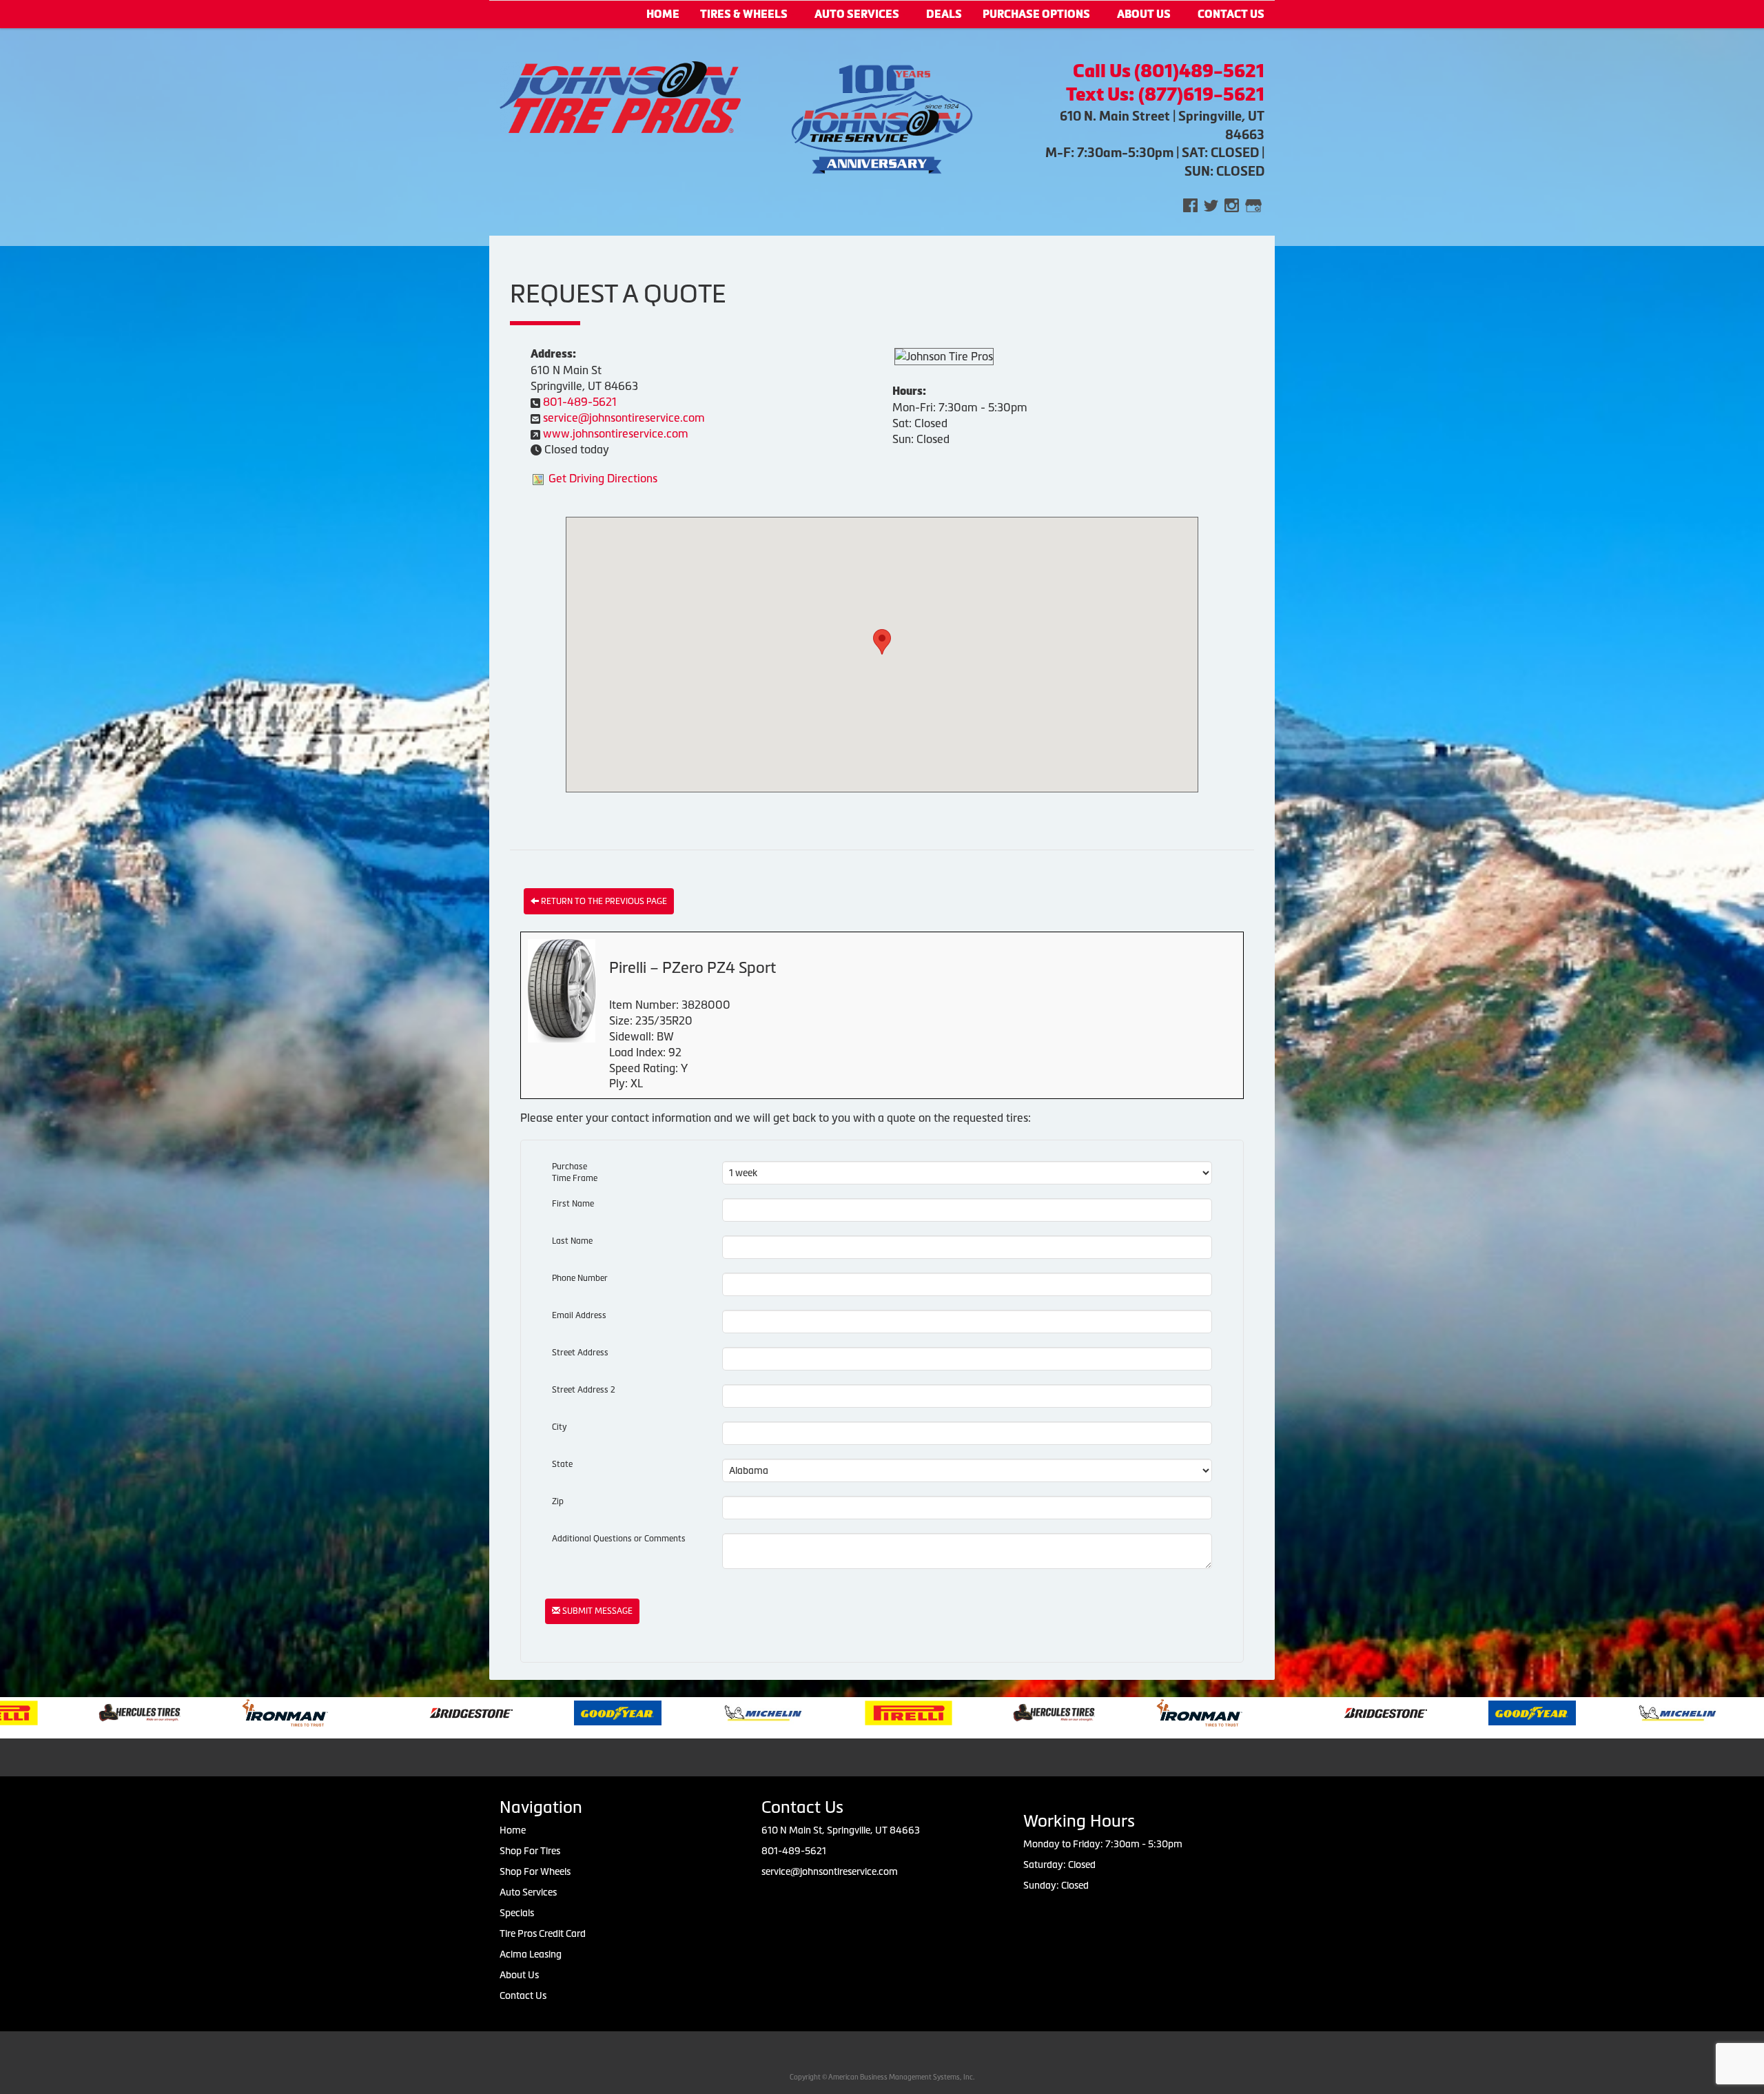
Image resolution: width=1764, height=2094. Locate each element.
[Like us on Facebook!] (1190, 204)
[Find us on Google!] (1253, 204)
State (562, 1464)
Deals (944, 14)
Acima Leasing (531, 1954)
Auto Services (857, 14)
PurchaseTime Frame (575, 1172)
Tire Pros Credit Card (543, 1933)
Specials (517, 1913)
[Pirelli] (700, 1712)
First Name (573, 1204)
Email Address (579, 1315)
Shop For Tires (530, 1851)
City (560, 1427)
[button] (882, 642)
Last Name (572, 1241)
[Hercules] (845, 1712)
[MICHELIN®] (554, 1712)
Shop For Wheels (535, 1871)
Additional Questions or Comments (619, 1539)
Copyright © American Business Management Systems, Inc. (882, 2077)
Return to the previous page (603, 901)
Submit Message (596, 1611)
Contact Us (523, 1995)
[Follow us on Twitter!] (1211, 204)
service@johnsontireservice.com (624, 418)
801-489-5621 (580, 402)
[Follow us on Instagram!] (1232, 204)
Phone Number (580, 1278)
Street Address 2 (584, 1390)
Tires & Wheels (744, 14)
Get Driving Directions (603, 478)
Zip (558, 1501)
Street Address (580, 1353)
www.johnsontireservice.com (616, 433)
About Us (1144, 14)
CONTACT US (1231, 14)
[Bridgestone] (264, 1712)
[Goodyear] (409, 1712)
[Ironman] (76, 1712)
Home (663, 14)
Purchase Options (1036, 14)
